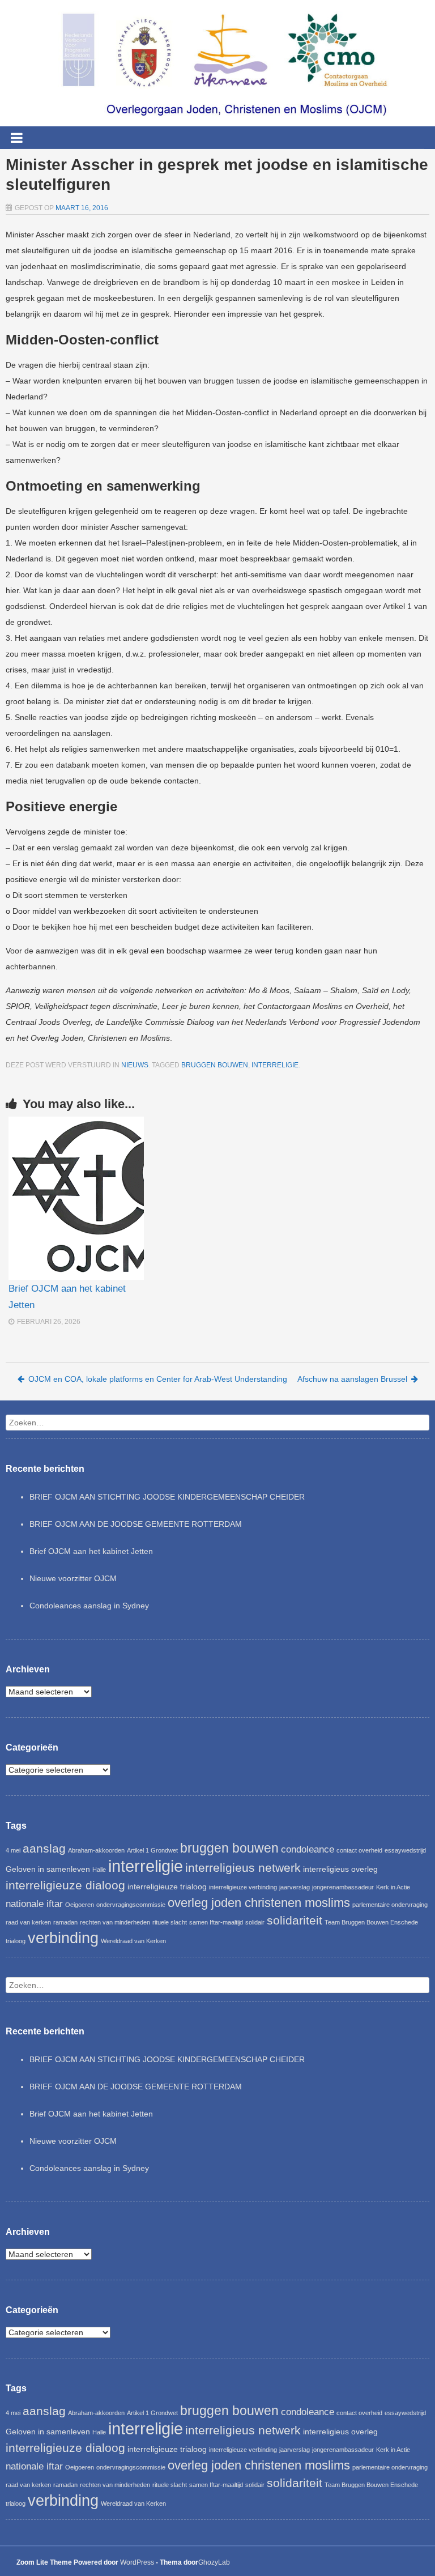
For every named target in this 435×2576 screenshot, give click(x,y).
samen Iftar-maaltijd (216, 1922)
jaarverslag (295, 1887)
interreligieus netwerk (243, 1868)
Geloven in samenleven (48, 1869)
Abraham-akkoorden (96, 1850)
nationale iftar (34, 1904)
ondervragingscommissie (131, 1905)
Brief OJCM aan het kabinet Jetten (91, 1551)
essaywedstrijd (405, 1850)
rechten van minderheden (115, 1922)
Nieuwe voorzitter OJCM (73, 1578)
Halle (99, 1870)
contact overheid (359, 1850)
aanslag (44, 1848)
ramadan (65, 1922)
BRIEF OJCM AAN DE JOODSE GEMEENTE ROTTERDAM (136, 1524)
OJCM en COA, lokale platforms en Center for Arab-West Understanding (158, 1379)
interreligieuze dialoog (65, 1885)
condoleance (308, 1849)
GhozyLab (214, 2562)
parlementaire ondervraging (390, 1905)
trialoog (16, 1941)
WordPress (137, 2562)
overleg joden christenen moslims (259, 1903)
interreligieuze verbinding (243, 1887)
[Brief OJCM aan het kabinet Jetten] (76, 1198)
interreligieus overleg (340, 1869)
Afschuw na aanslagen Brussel (352, 1379)
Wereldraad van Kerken (133, 1941)
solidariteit (295, 1920)
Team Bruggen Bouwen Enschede (371, 1922)
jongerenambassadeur (343, 1887)
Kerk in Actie (393, 1887)
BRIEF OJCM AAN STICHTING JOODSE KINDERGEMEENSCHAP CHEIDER (167, 1497)
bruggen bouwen (215, 1065)
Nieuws (135, 1065)
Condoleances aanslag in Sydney (89, 1606)
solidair (255, 1922)
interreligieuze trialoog (167, 1887)
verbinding (63, 1938)
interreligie (275, 1065)
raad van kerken (28, 1922)
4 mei (13, 1850)
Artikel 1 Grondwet (152, 1850)
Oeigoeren (80, 1905)
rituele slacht (170, 1922)
